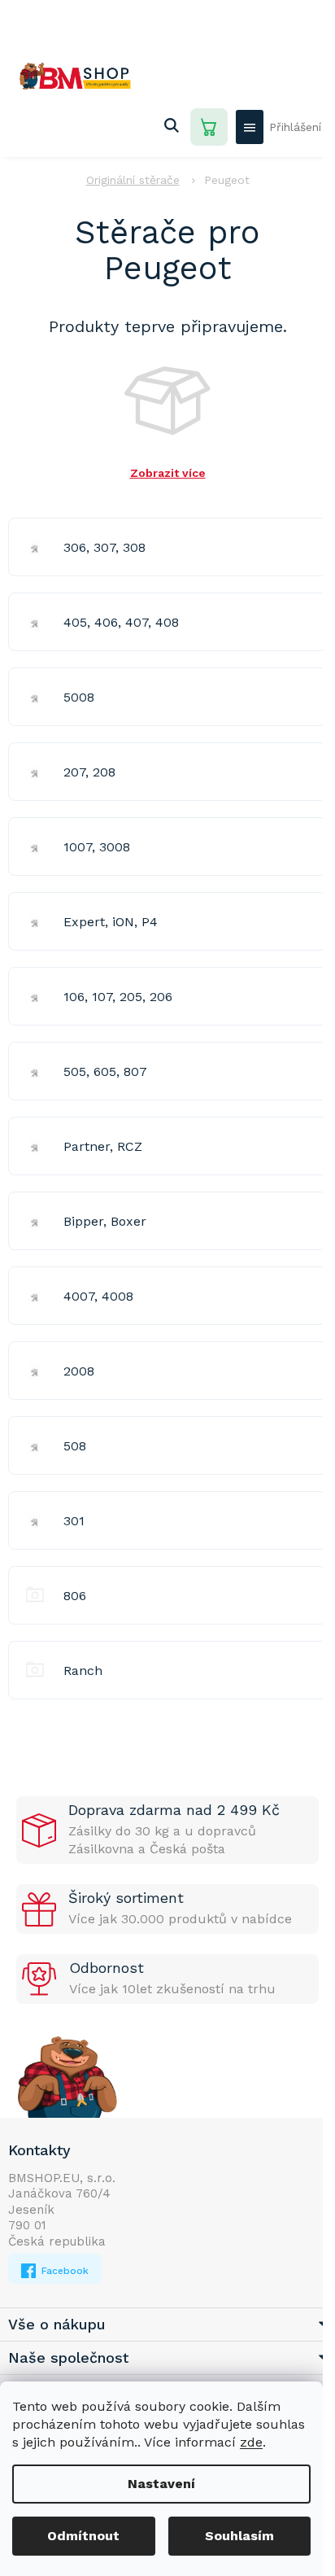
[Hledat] (172, 127)
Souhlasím (239, 2536)
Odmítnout (83, 2536)
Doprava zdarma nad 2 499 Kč (174, 1810)
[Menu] (250, 127)
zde (251, 2442)
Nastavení (161, 2484)
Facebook (63, 2271)
